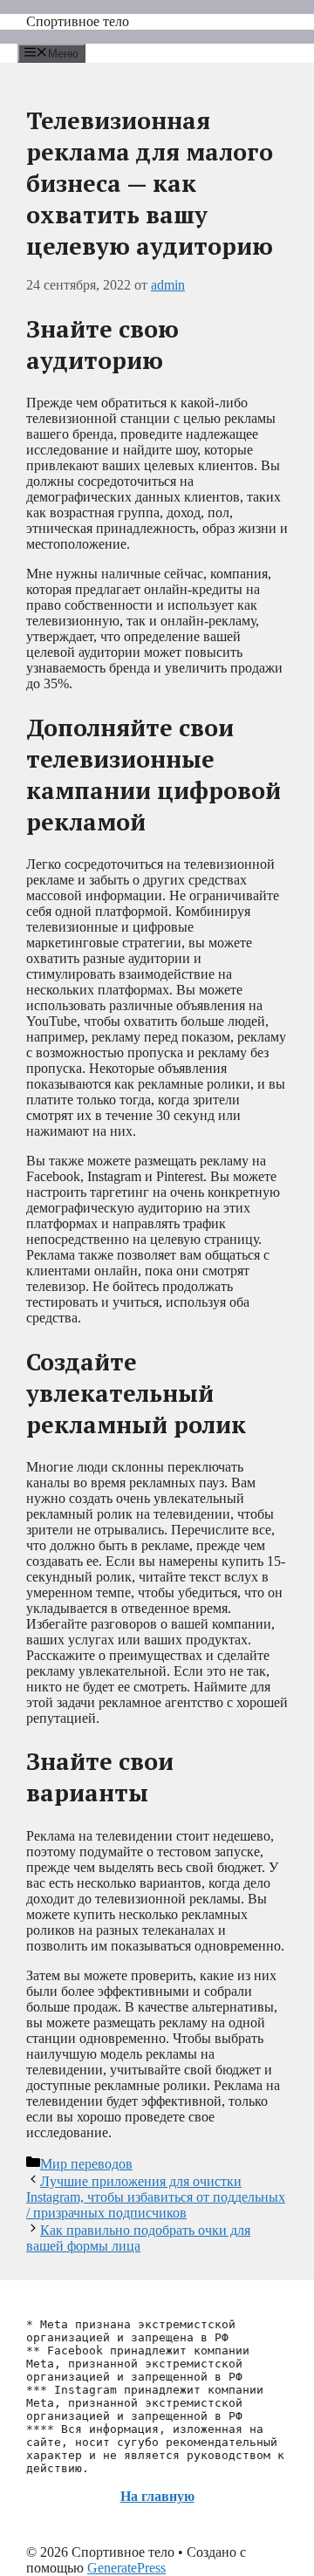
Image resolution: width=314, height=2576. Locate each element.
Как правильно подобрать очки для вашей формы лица (138, 2238)
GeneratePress (126, 2568)
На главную (157, 2496)
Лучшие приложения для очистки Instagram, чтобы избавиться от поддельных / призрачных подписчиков (156, 2197)
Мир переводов (86, 2164)
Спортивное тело (78, 21)
